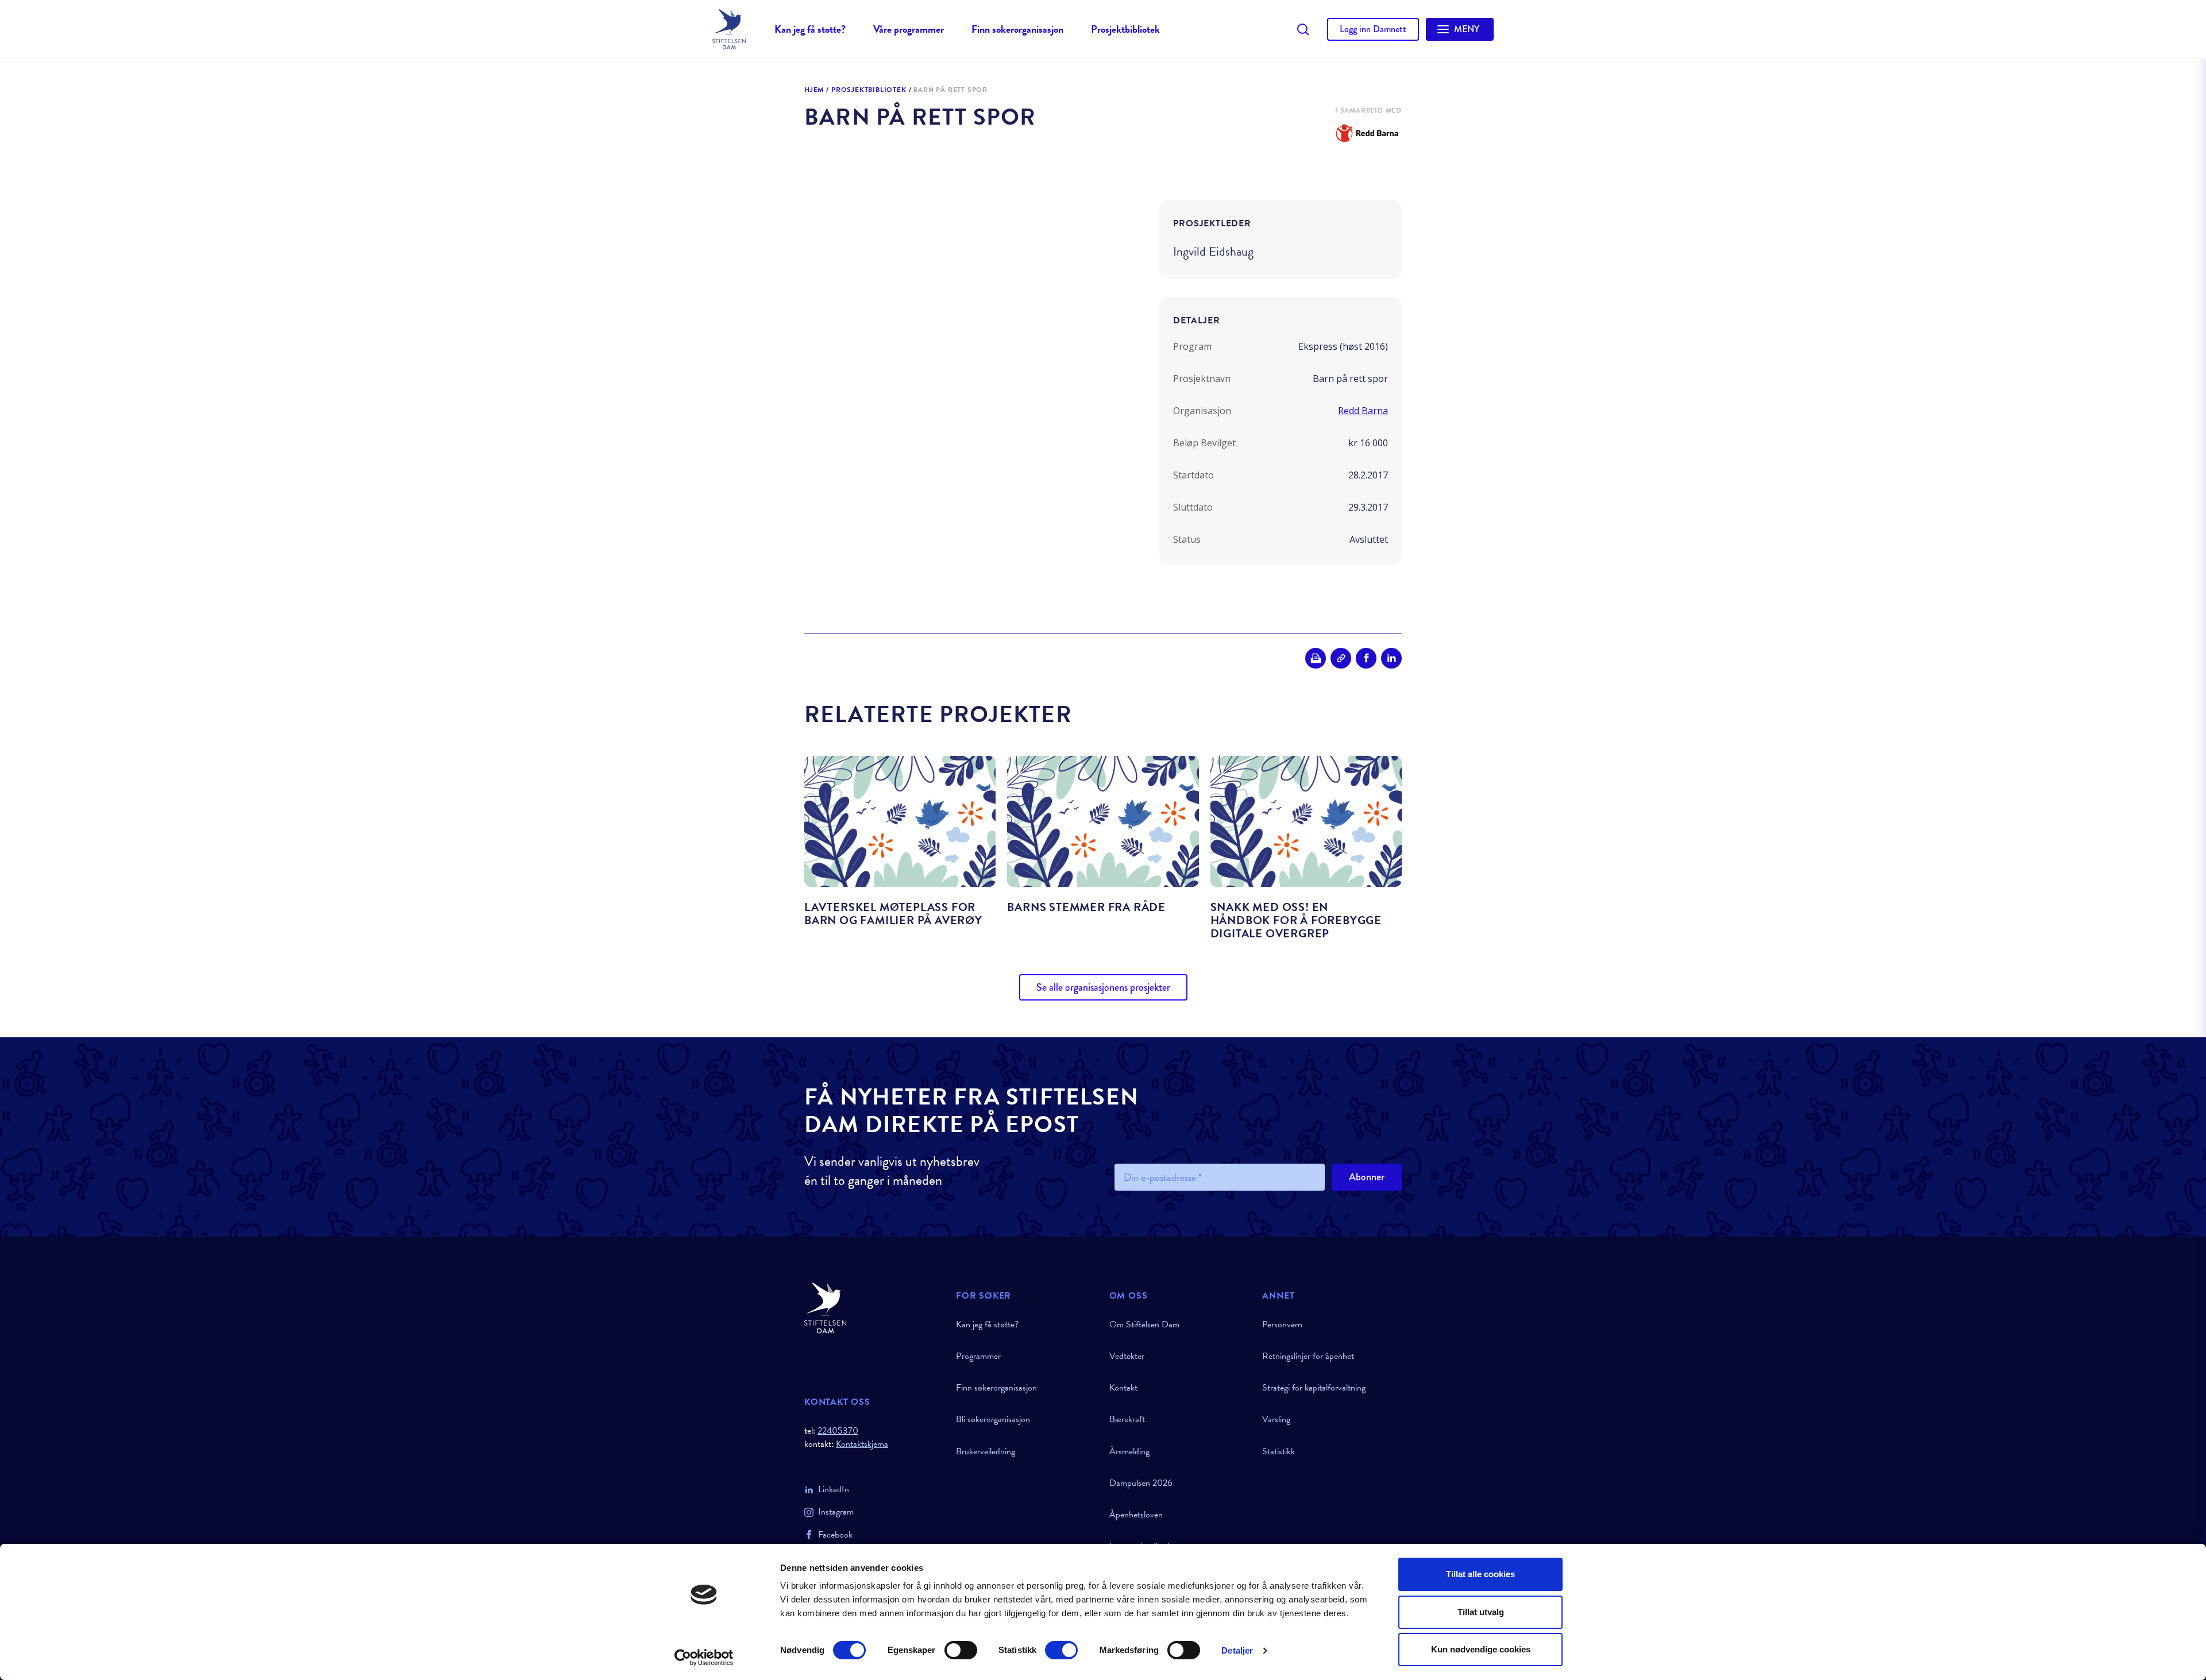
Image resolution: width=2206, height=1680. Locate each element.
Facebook (835, 1535)
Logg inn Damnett (1373, 29)
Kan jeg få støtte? (810, 29)
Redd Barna (1363, 411)
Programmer (978, 1356)
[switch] (961, 1650)
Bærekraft (1127, 1419)
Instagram (836, 1512)
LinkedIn (834, 1489)
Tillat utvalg (1481, 1612)
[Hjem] (873, 1308)
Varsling (1276, 1419)
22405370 (838, 1431)
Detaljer (1237, 1650)
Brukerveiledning (986, 1451)
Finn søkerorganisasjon (1017, 29)
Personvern (1282, 1324)
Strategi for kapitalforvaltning (1314, 1388)
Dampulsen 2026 (1141, 1483)
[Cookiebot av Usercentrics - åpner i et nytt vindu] (704, 1658)
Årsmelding (1129, 1451)
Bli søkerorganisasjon (993, 1419)
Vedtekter (1127, 1356)
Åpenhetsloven (1136, 1515)
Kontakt (1123, 1388)
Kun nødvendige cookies (1481, 1649)
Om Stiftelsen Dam (1144, 1324)
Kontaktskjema (862, 1444)
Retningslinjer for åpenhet (1308, 1356)
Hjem (814, 90)
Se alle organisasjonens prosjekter (1103, 987)
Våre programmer (909, 29)
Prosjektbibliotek (1125, 29)
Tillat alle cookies (1480, 1574)
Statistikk (1279, 1451)
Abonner (1367, 1177)
